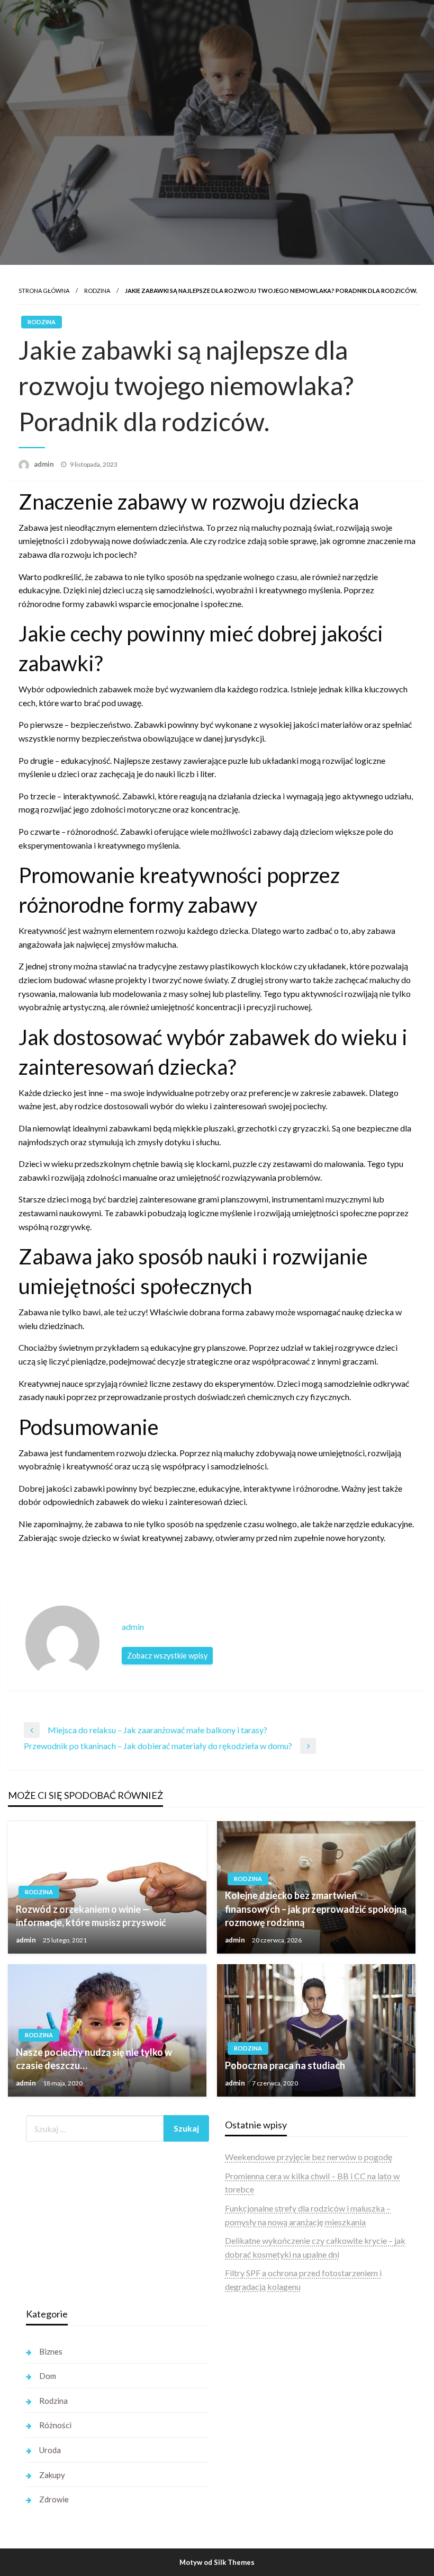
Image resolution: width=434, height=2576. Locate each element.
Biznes (51, 2351)
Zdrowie (54, 2499)
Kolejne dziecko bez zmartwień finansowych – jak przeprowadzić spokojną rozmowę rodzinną (316, 1909)
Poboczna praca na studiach (285, 2065)
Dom (48, 2376)
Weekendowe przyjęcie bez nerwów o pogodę (309, 2157)
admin (45, 464)
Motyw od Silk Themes (217, 2562)
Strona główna (44, 291)
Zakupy (52, 2475)
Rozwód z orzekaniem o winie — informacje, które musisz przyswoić (91, 1916)
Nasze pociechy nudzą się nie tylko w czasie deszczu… (94, 2059)
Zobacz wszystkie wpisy (167, 1656)
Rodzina (97, 291)
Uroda (50, 2450)
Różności (55, 2425)
